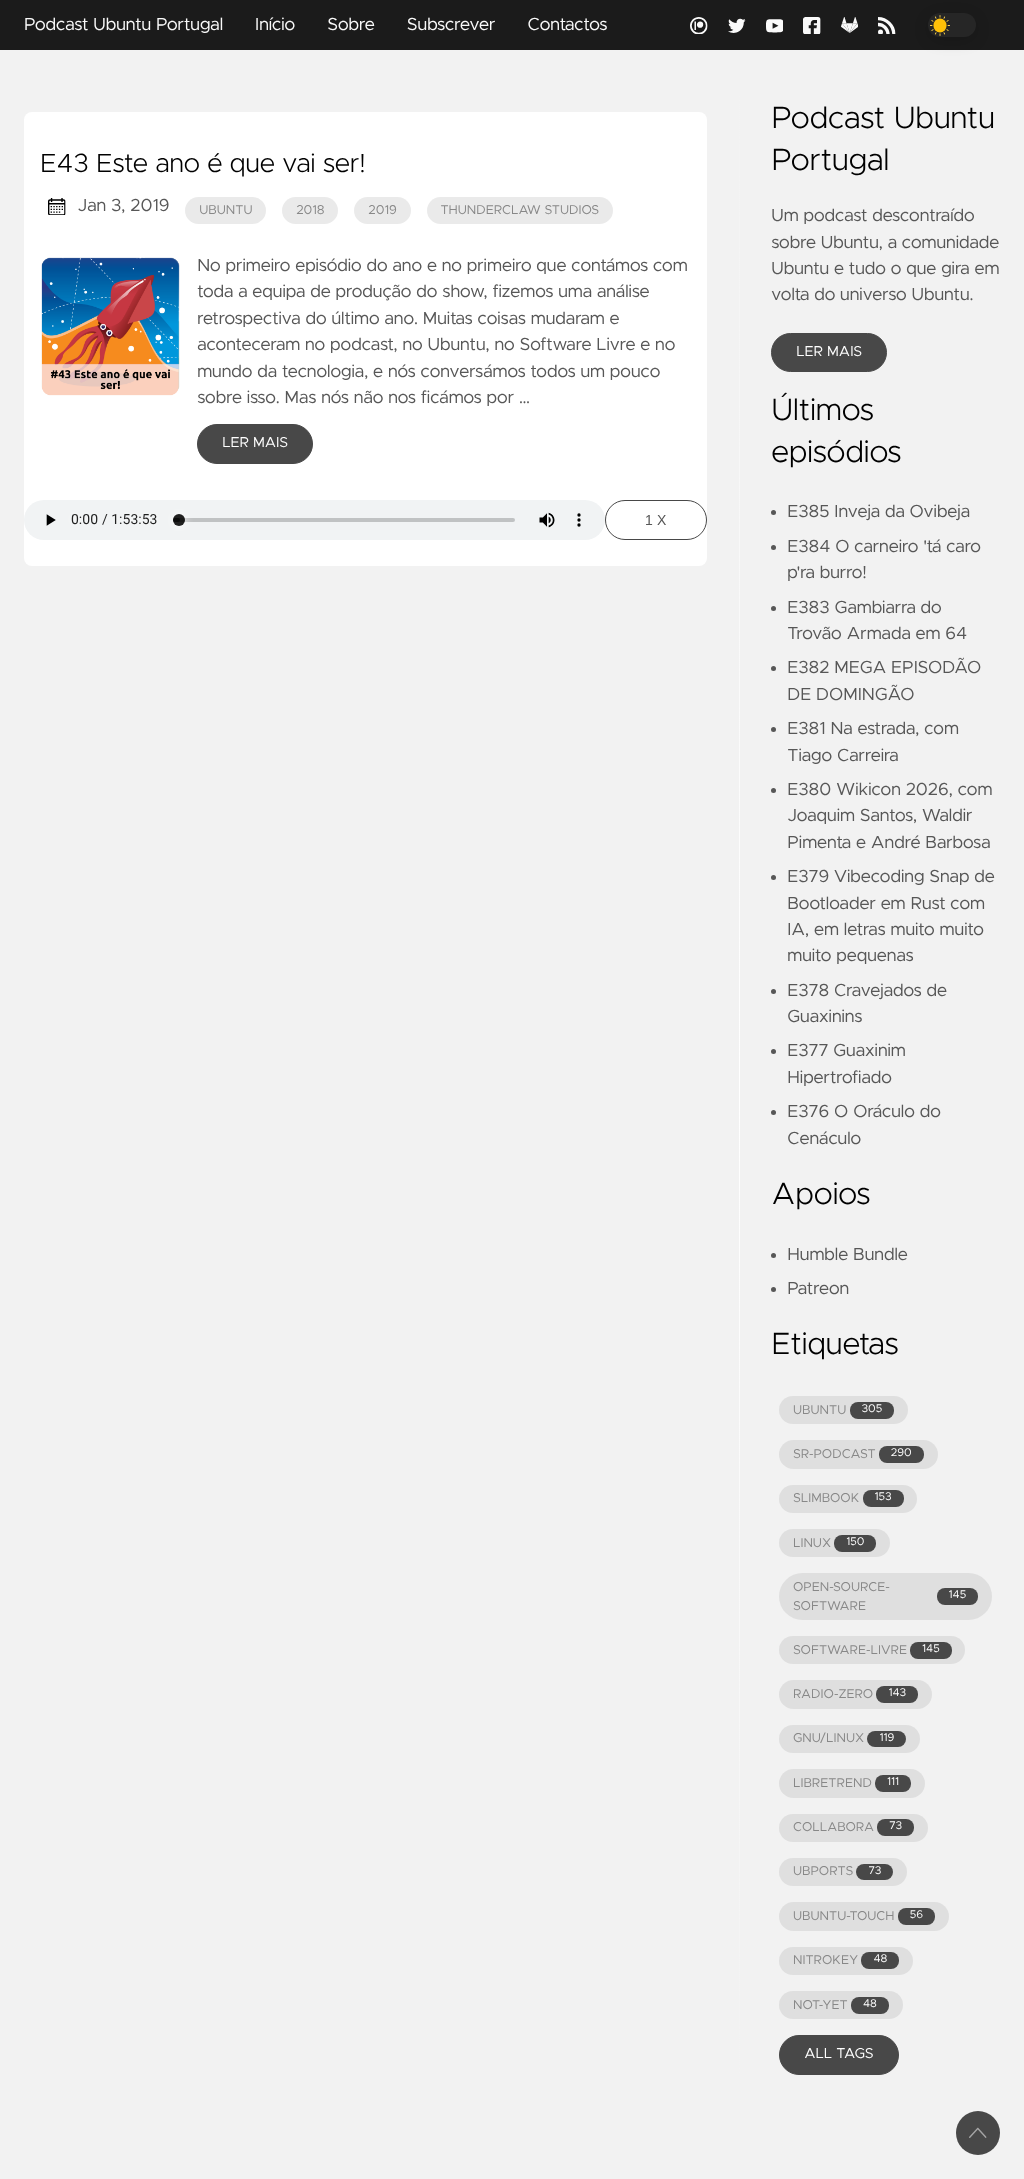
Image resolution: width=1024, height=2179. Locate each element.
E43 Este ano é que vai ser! (202, 165)
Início (275, 25)
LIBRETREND (846, 1783)
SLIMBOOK (842, 1498)
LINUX (828, 1543)
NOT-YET (835, 2005)
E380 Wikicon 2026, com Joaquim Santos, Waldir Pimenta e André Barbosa (889, 816)
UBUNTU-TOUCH (858, 1916)
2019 (382, 210)
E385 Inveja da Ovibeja (878, 512)
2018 (310, 210)
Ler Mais (255, 443)
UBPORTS (837, 1871)
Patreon (818, 1289)
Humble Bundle (847, 1255)
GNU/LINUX (843, 1738)
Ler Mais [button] (829, 352)
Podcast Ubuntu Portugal (123, 25)
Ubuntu (225, 210)
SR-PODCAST (852, 1454)
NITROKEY (840, 1960)
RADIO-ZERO (849, 1694)
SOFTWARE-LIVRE (866, 1650)
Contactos (567, 25)
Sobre (351, 25)
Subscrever (451, 25)
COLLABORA (847, 1827)
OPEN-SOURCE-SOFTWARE (879, 1597)
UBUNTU (837, 1410)
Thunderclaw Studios (519, 210)
